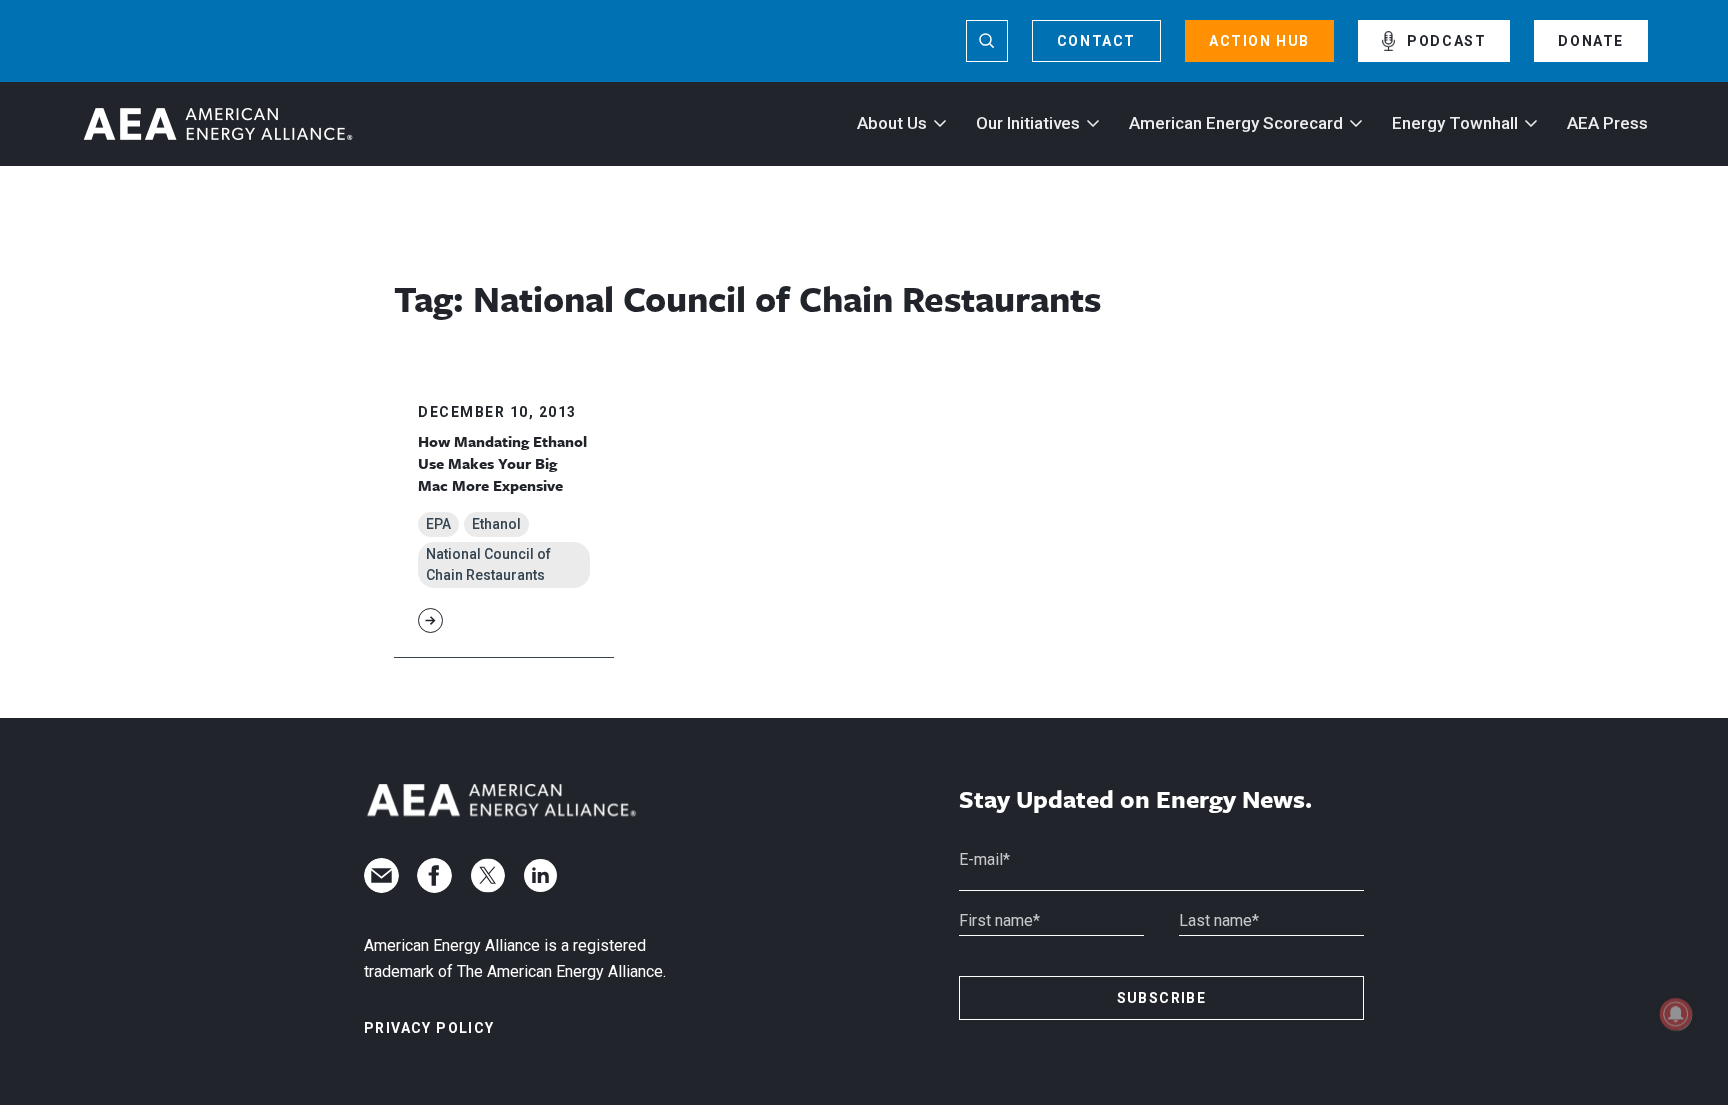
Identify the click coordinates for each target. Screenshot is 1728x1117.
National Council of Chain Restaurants (488, 564)
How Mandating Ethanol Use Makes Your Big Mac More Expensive (502, 463)
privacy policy (429, 1028)
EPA (438, 524)
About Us (892, 123)
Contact (1096, 41)
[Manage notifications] (1676, 1014)
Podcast (1446, 41)
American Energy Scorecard (1236, 123)
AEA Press (1607, 123)
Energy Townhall (1455, 123)
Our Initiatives (1028, 123)
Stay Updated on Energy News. (1135, 799)
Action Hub (1259, 41)
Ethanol (496, 524)
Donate (1591, 41)
